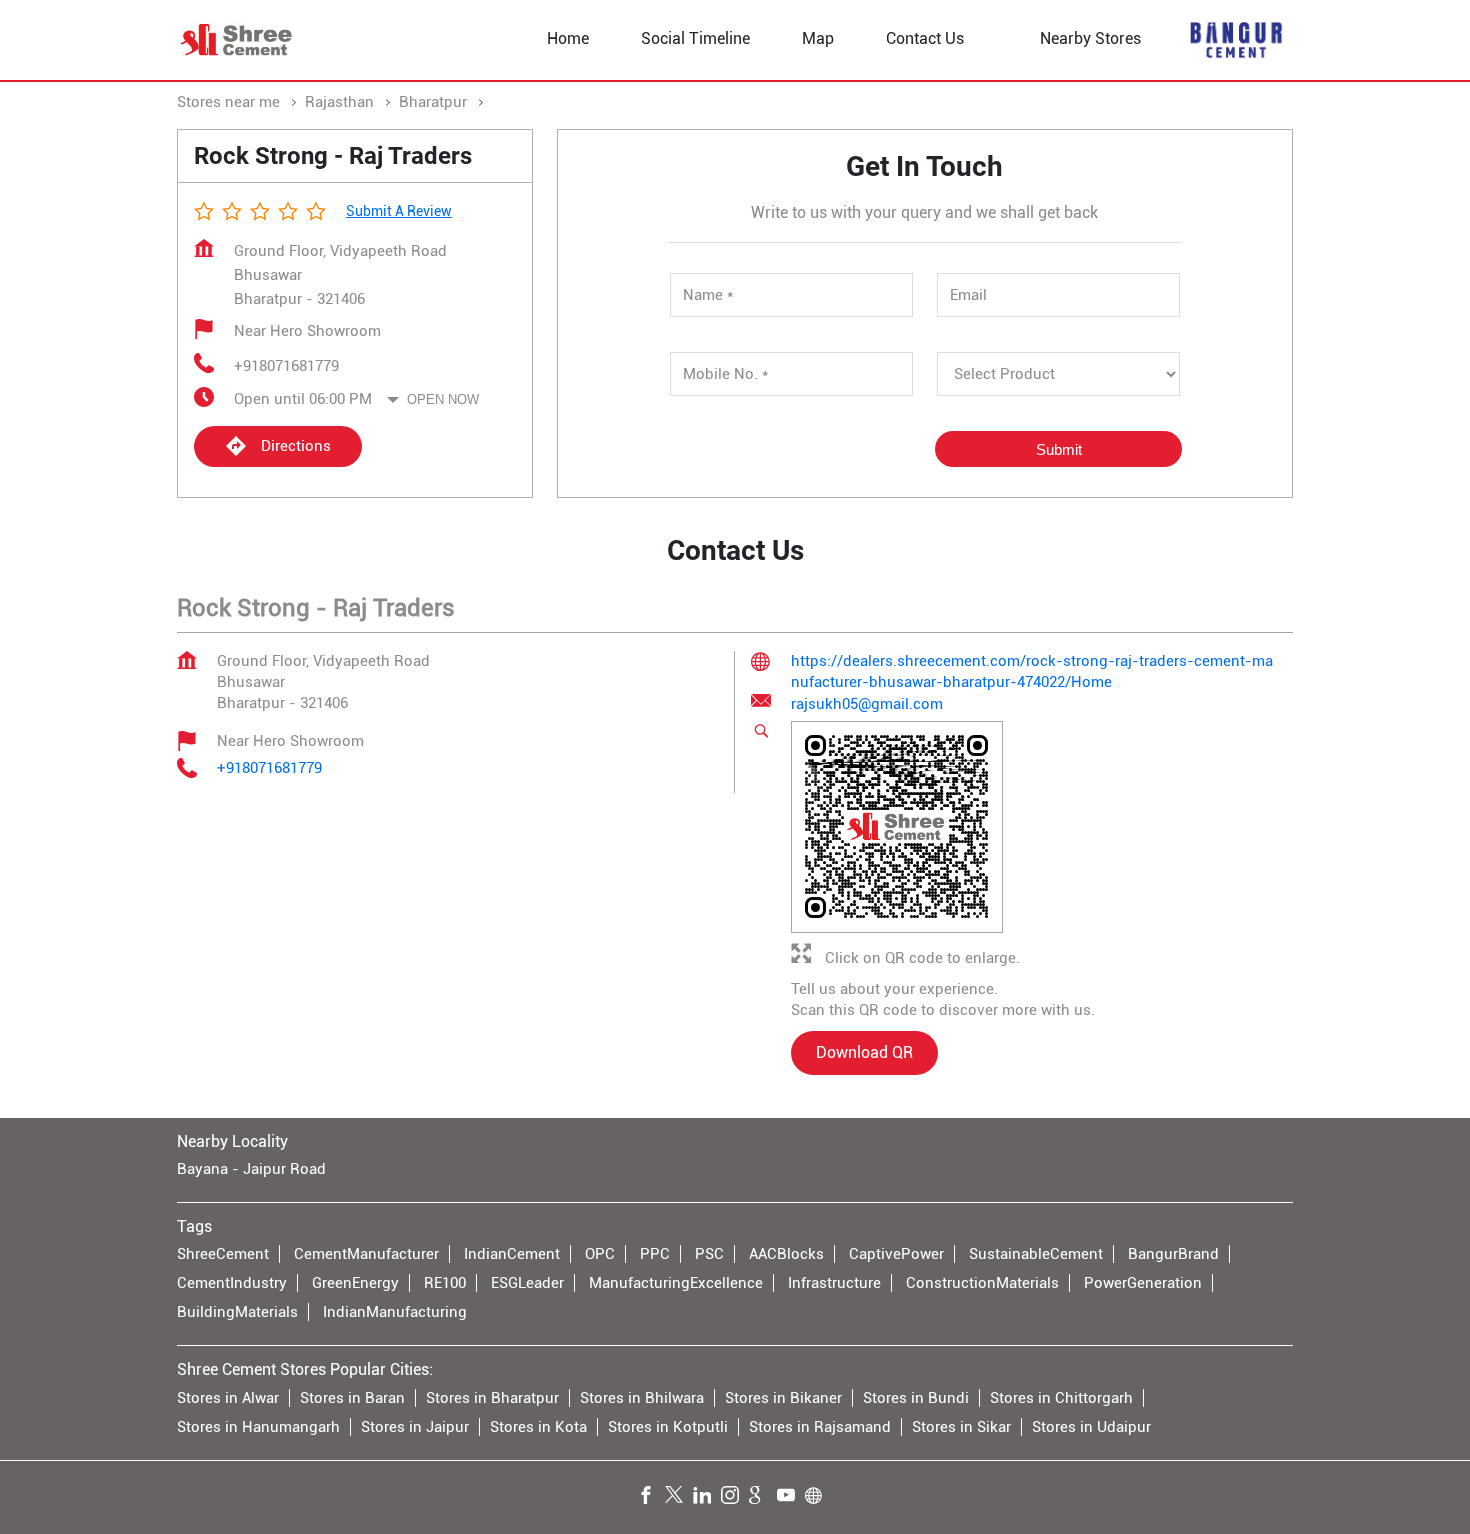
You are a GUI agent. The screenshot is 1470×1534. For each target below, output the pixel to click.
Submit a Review (399, 211)
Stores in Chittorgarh (1061, 1397)
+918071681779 (286, 366)
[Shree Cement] (237, 40)
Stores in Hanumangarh (258, 1426)
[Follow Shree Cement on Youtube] (791, 1497)
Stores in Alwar (228, 1397)
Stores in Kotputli (668, 1426)
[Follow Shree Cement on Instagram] (735, 1497)
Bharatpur (433, 102)
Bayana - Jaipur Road (251, 1169)
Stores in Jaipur (415, 1426)
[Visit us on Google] (763, 1497)
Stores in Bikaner (783, 1397)
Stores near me (228, 102)
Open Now (443, 399)
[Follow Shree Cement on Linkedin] (707, 1497)
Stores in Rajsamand (820, 1426)
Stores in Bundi (916, 1397)
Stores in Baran (352, 1397)
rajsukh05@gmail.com (867, 705)
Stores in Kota (538, 1426)
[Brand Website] (819, 1497)
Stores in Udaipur (1091, 1426)
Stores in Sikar (961, 1426)
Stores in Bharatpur (492, 1397)
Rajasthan (339, 102)
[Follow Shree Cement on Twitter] (679, 1497)
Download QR (864, 1053)
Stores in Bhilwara (642, 1397)
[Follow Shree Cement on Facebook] (651, 1497)
